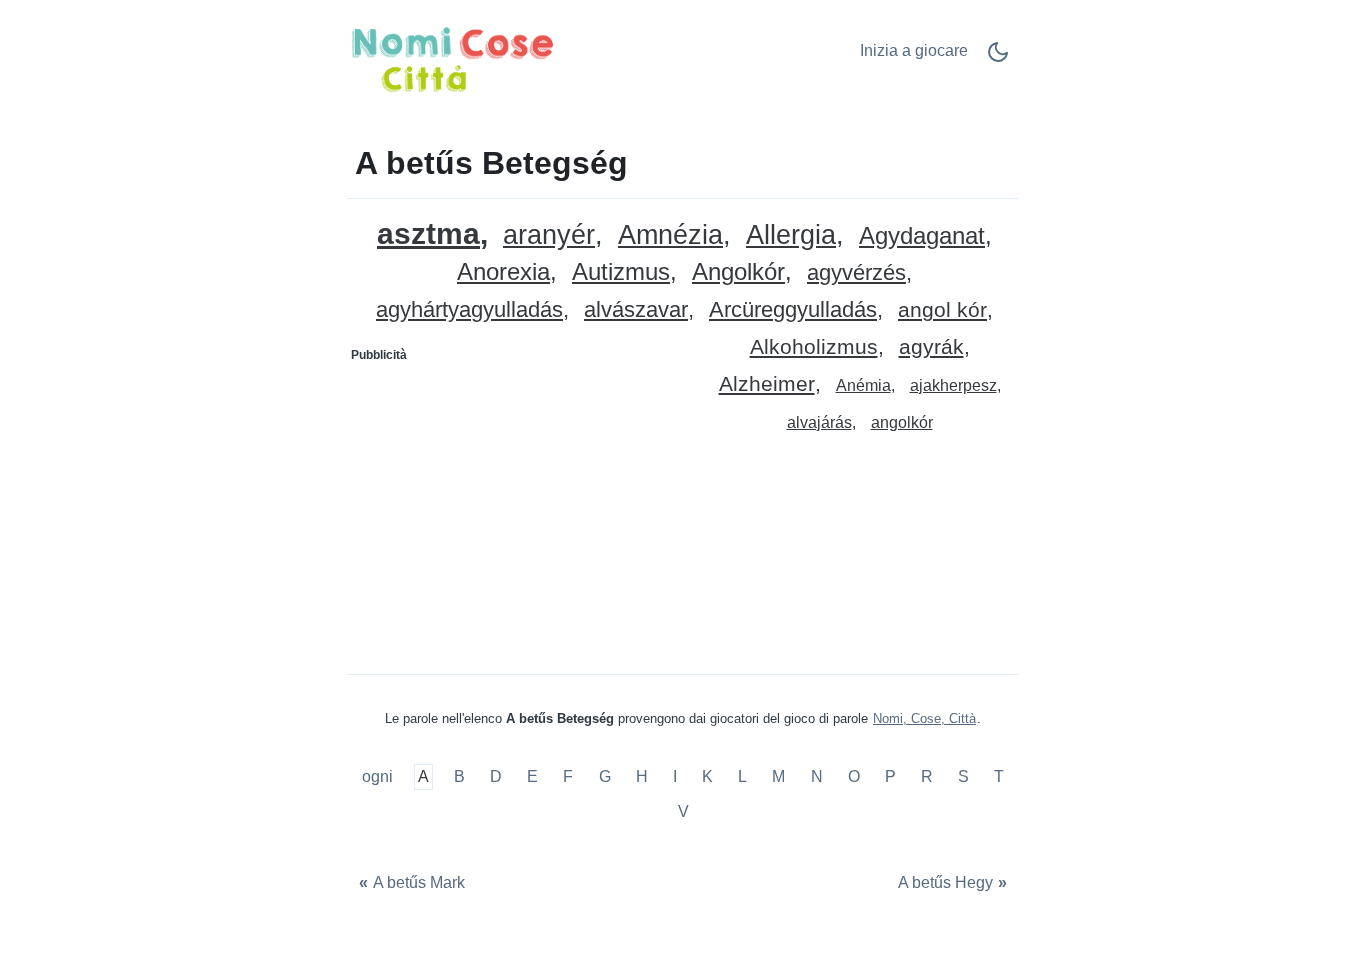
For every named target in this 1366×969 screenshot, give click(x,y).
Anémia (863, 385)
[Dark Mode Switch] (998, 58)
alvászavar (636, 310)
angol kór (942, 310)
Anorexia (503, 272)
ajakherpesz (953, 385)
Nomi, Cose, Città (924, 718)
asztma (428, 233)
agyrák (931, 347)
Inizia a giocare (914, 50)
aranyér (549, 235)
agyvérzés (856, 273)
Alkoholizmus (814, 347)
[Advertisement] (516, 496)
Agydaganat (922, 236)
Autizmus (621, 272)
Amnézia (670, 235)
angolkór (902, 422)
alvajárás (819, 422)
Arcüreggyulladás (793, 310)
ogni (379, 776)
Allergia (791, 235)
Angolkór (738, 272)
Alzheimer (767, 384)
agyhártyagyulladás (469, 310)
